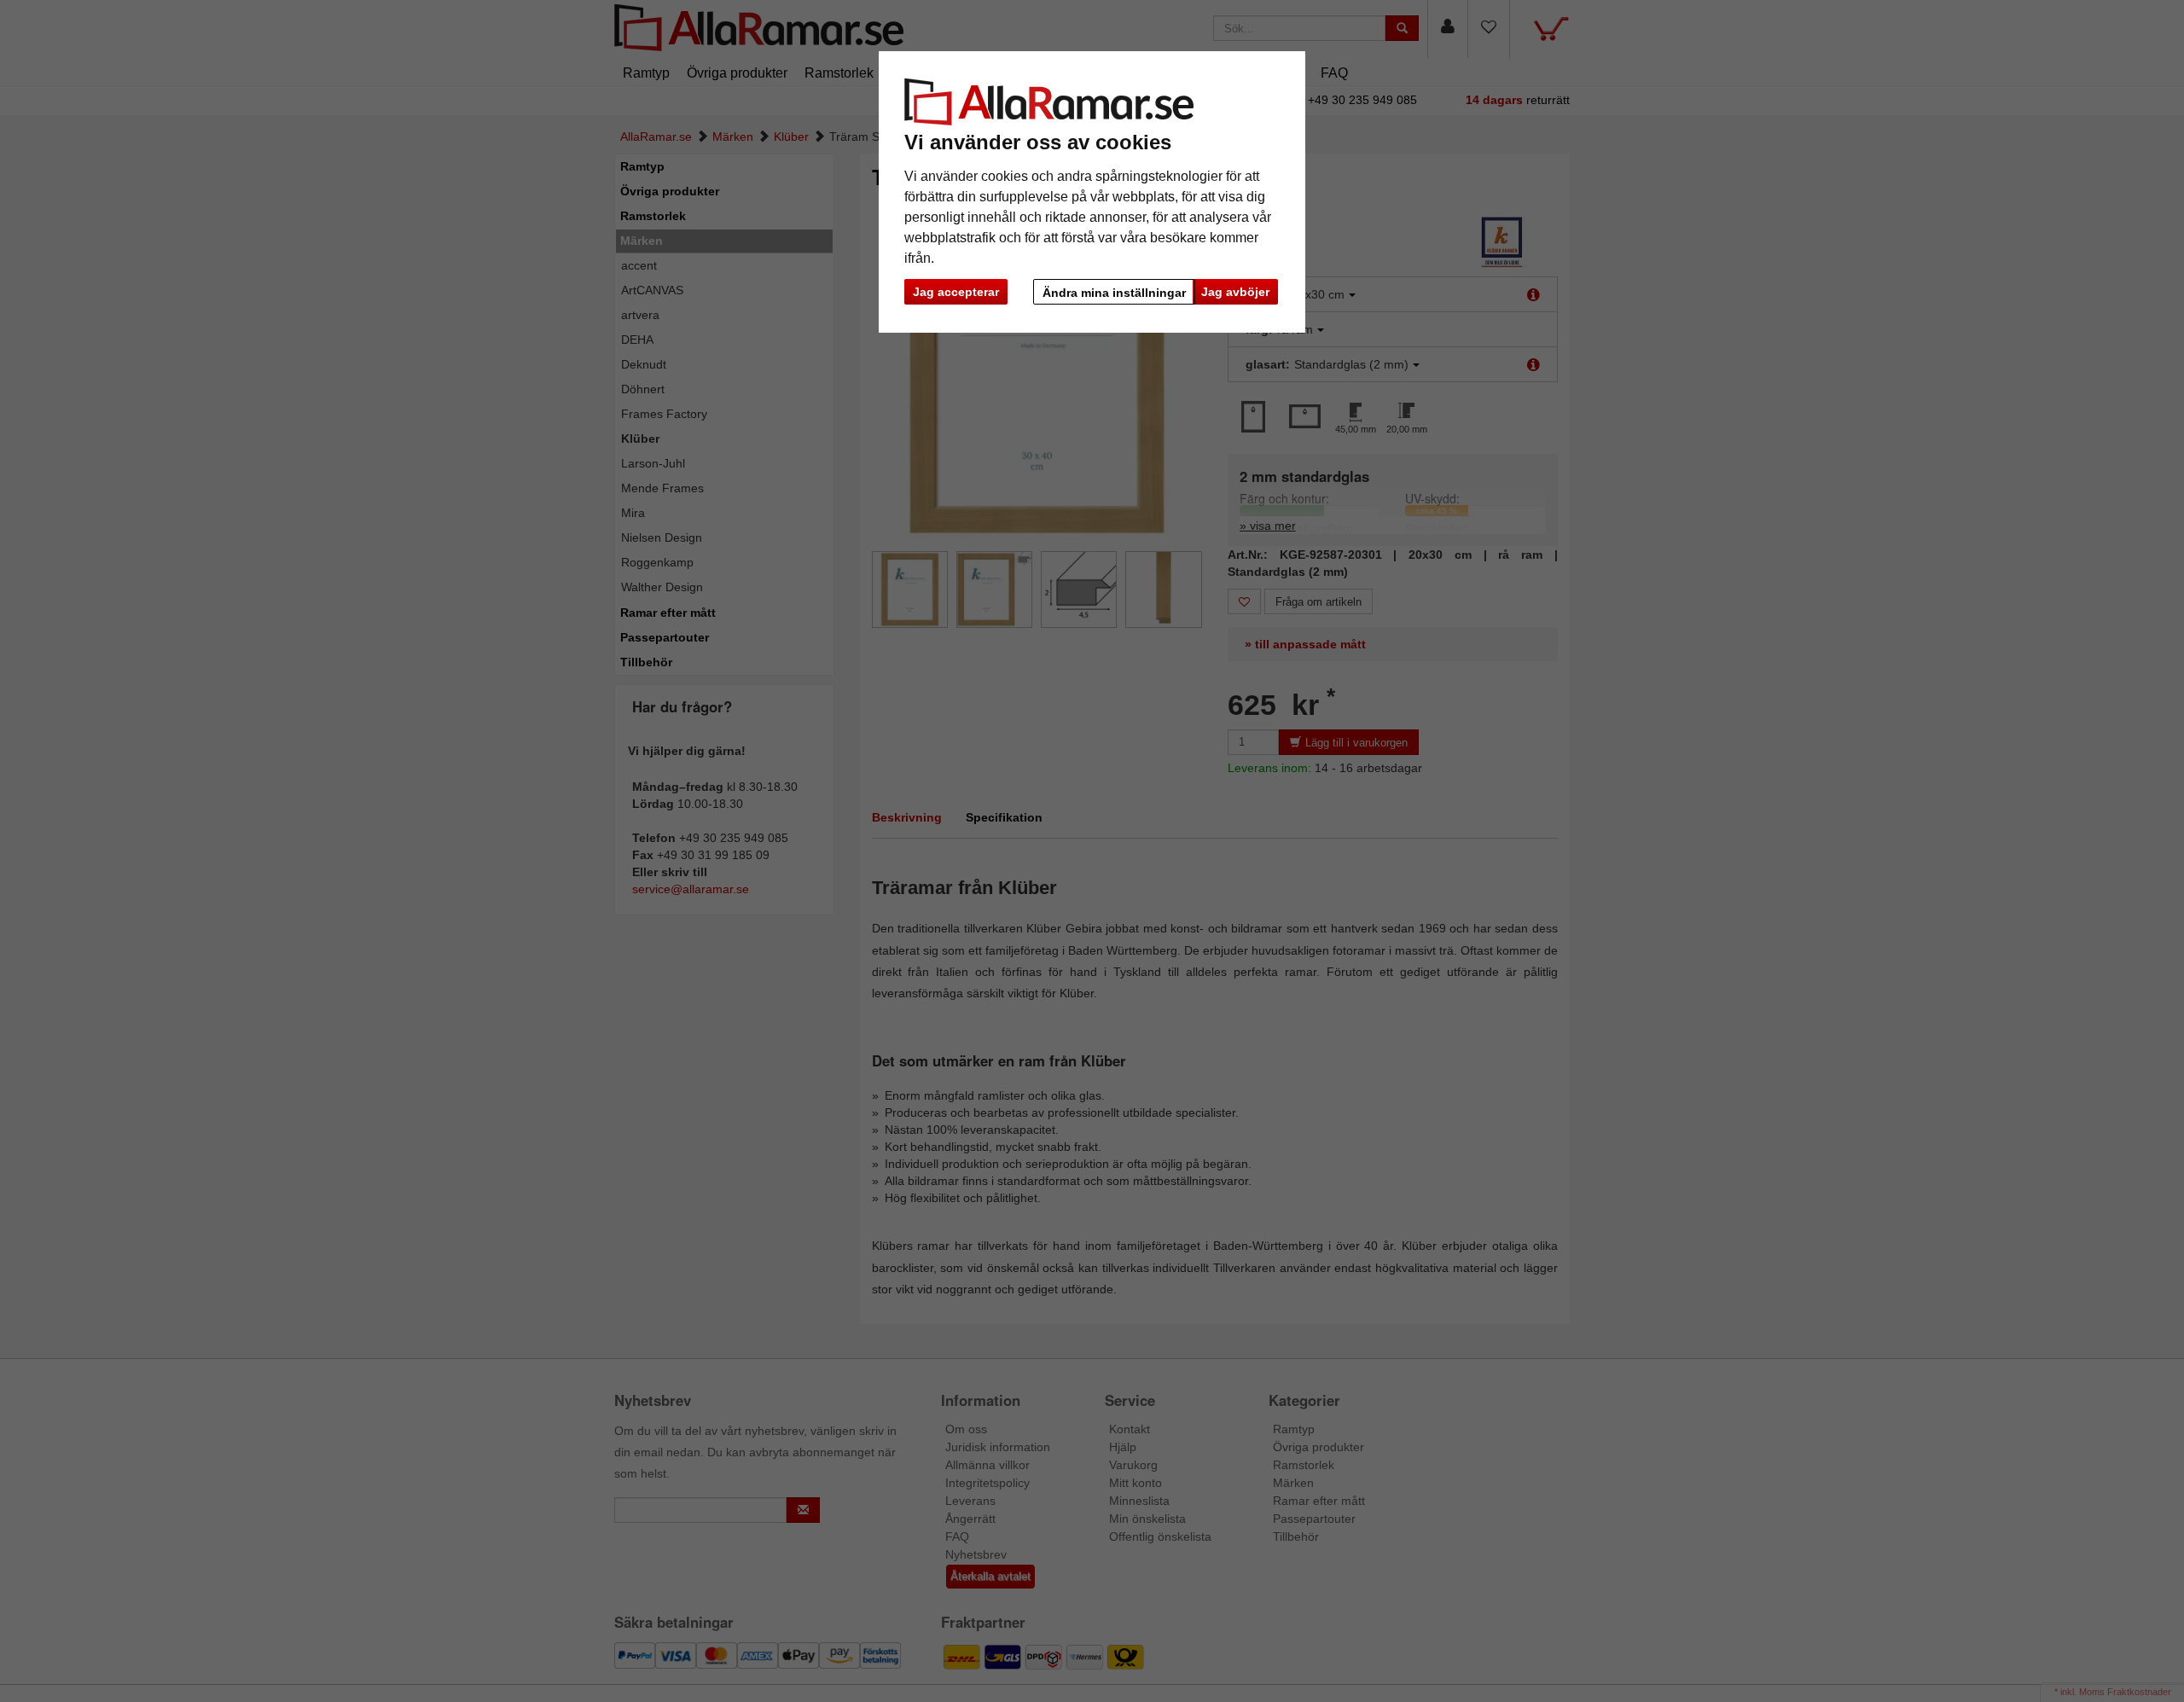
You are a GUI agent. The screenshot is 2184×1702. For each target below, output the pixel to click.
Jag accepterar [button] (956, 292)
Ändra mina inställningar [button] (1114, 293)
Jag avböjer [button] (1235, 292)
